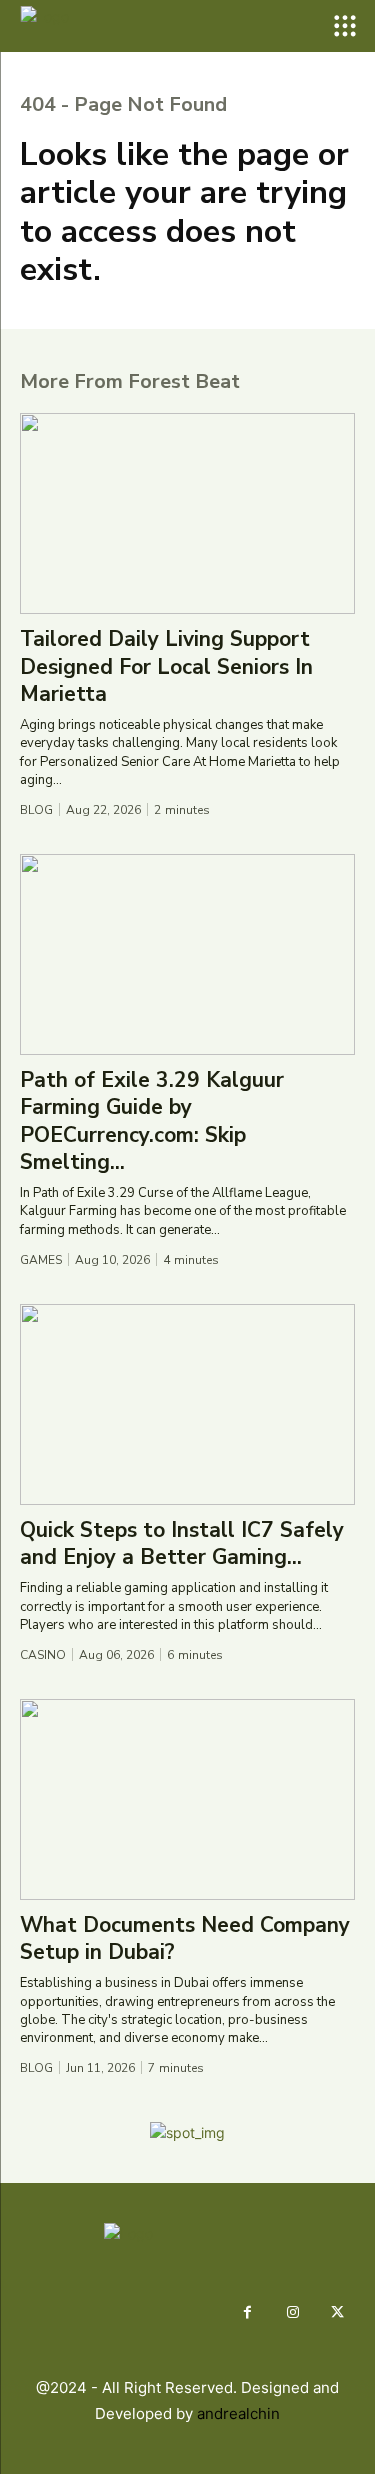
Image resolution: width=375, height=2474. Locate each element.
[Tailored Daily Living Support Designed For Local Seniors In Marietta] (187, 513)
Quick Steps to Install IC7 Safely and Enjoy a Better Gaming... (182, 1543)
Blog (36, 810)
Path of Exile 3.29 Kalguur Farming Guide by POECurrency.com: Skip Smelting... (152, 1121)
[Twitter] (337, 2312)
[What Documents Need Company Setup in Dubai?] (187, 1799)
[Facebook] (247, 2312)
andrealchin (238, 2413)
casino (43, 1655)
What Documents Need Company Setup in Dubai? (185, 1938)
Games (41, 1260)
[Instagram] (292, 2312)
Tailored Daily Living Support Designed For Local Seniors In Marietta (166, 666)
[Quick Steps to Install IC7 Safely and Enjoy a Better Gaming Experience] (187, 1404)
